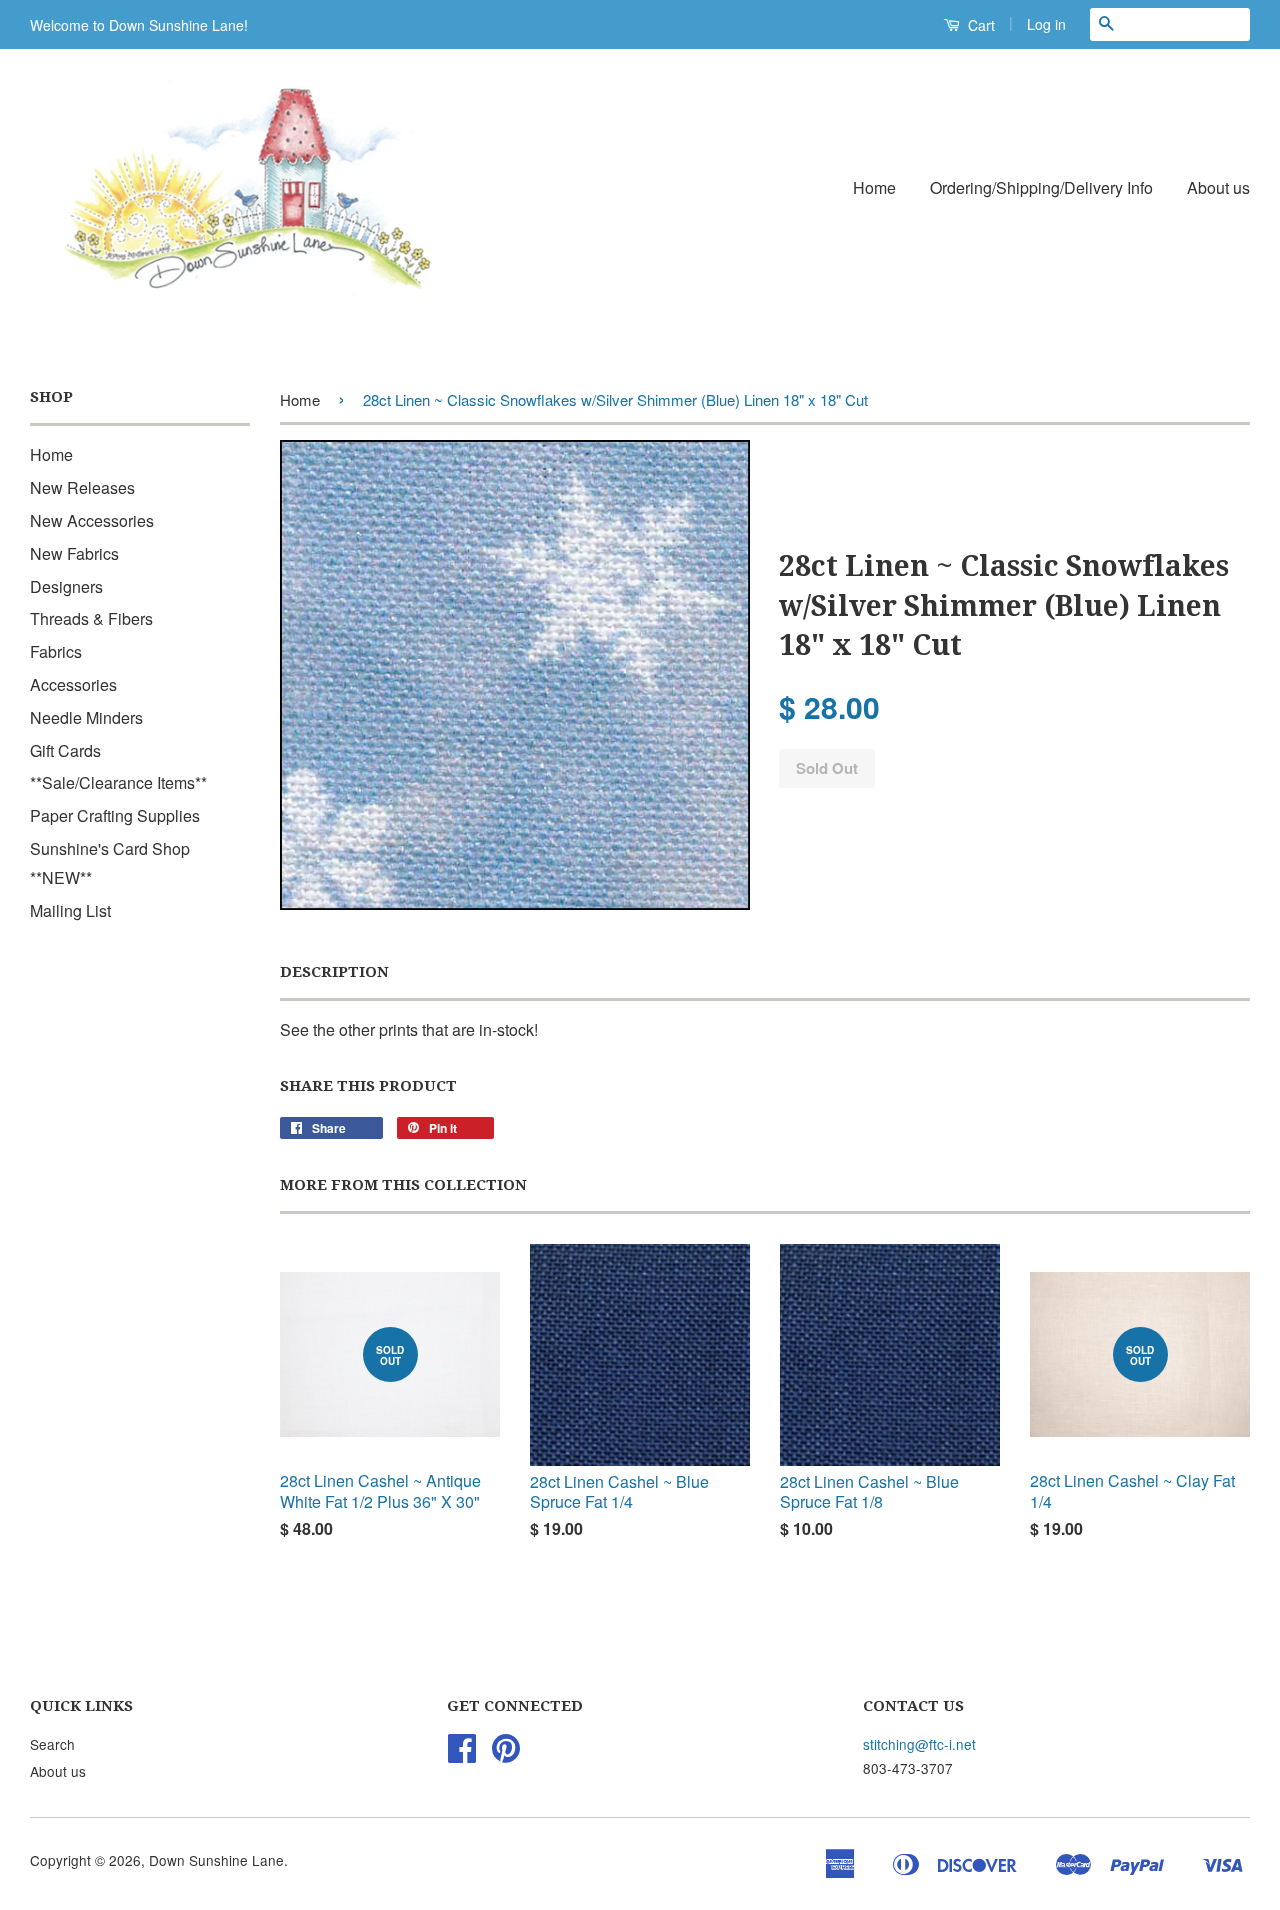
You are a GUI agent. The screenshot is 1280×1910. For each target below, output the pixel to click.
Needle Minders (86, 717)
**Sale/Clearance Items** (118, 782)
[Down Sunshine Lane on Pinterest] (506, 1754)
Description (334, 972)
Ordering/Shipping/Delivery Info (1041, 187)
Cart (979, 25)
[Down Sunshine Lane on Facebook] (462, 1754)
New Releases (82, 487)
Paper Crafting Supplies (115, 815)
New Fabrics (74, 553)
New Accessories (92, 520)
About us (1218, 187)
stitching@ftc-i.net (919, 1744)
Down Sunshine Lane (216, 1860)
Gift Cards (65, 750)
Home (874, 187)
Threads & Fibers (91, 618)
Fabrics (56, 651)
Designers (66, 586)
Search (52, 1744)
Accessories (73, 684)
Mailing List (70, 910)
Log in (1046, 24)
